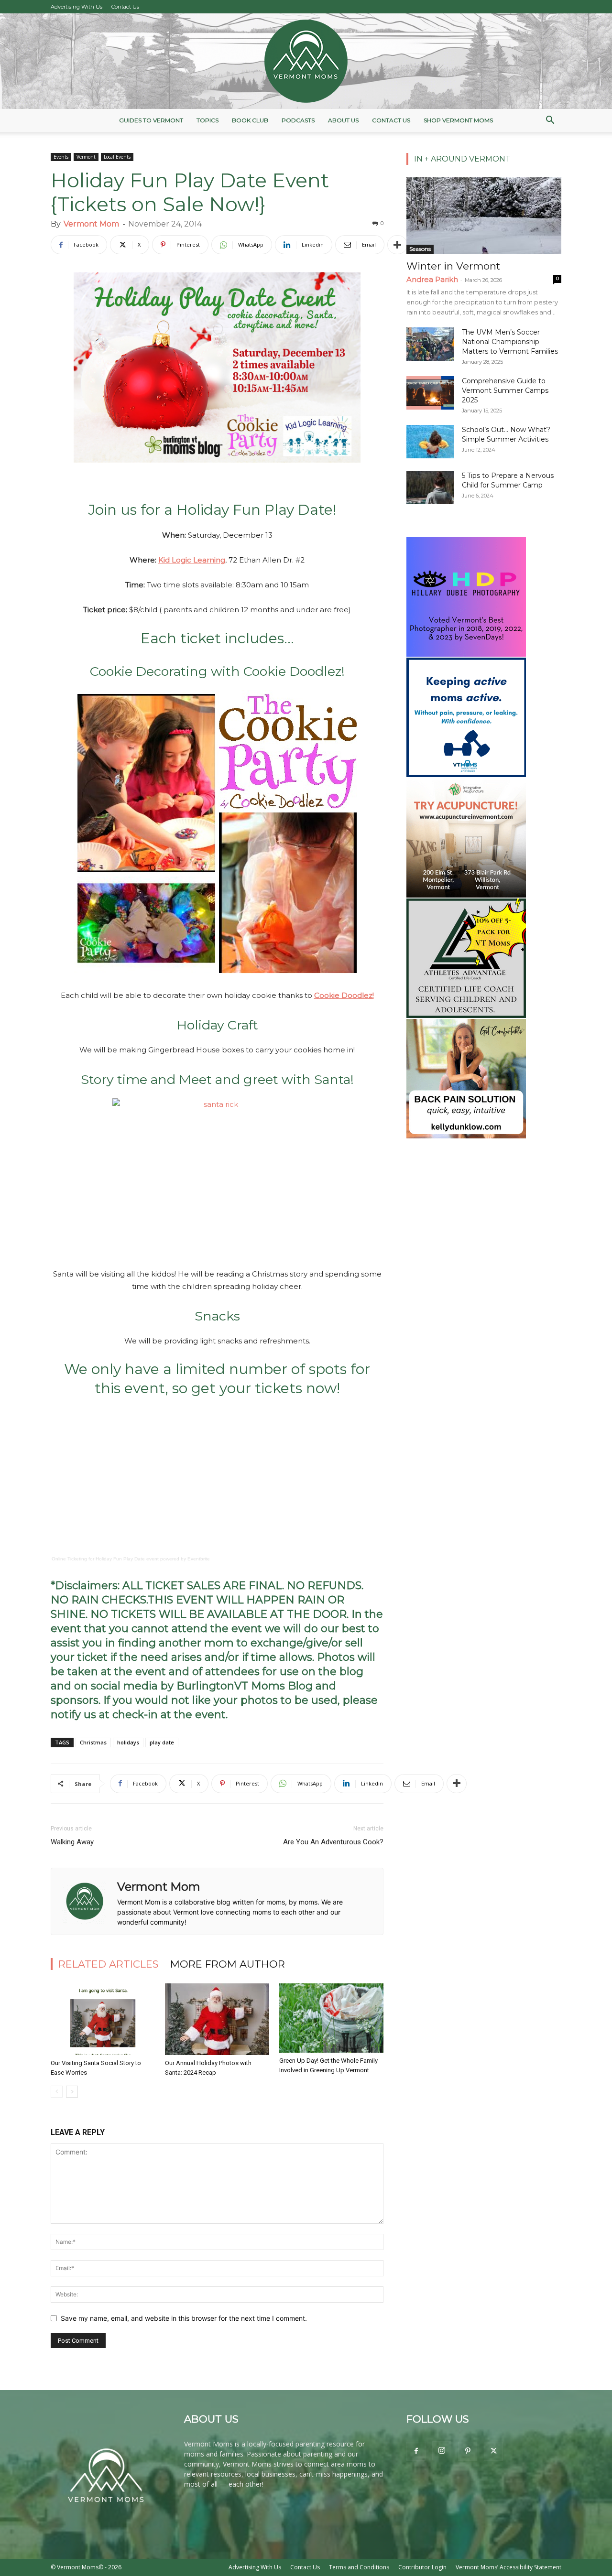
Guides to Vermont (151, 120)
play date (162, 1742)
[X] (493, 2451)
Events (61, 157)
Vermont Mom (91, 224)
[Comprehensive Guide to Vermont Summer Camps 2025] (430, 393)
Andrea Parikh (432, 279)
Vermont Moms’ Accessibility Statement (508, 2567)
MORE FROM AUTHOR (228, 1964)
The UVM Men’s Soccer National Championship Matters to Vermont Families (510, 342)
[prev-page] (57, 2092)
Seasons (420, 249)
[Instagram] (442, 2451)
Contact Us (125, 7)
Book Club (250, 120)
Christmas (93, 1742)
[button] (550, 121)
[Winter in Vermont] (484, 216)
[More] (397, 245)
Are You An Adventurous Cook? (333, 1842)
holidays (128, 1742)
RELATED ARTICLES (109, 1964)
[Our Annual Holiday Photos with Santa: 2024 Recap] (217, 2019)
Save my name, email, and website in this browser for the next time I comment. (184, 2318)
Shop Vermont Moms (458, 120)
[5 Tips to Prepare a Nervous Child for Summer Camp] (430, 487)
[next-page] (72, 2092)
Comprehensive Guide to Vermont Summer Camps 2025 (505, 390)
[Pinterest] (468, 2451)
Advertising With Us (76, 7)
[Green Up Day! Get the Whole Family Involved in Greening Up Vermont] (331, 2018)
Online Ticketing (69, 1559)
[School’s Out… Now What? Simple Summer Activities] (430, 442)
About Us (343, 120)
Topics (208, 120)
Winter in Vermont (453, 266)
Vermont (86, 157)
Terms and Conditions (359, 2567)
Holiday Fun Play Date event (127, 1559)
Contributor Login (422, 2567)
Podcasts (298, 120)
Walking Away (72, 1842)
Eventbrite (199, 1559)
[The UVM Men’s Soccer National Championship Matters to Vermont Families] (430, 344)
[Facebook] (416, 2451)
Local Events (117, 157)
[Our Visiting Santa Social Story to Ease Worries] (103, 2019)
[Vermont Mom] (306, 61)
